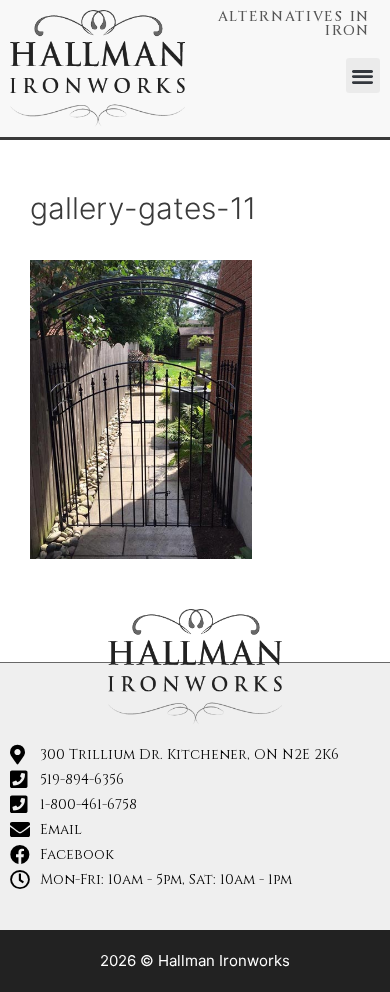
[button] (363, 75)
